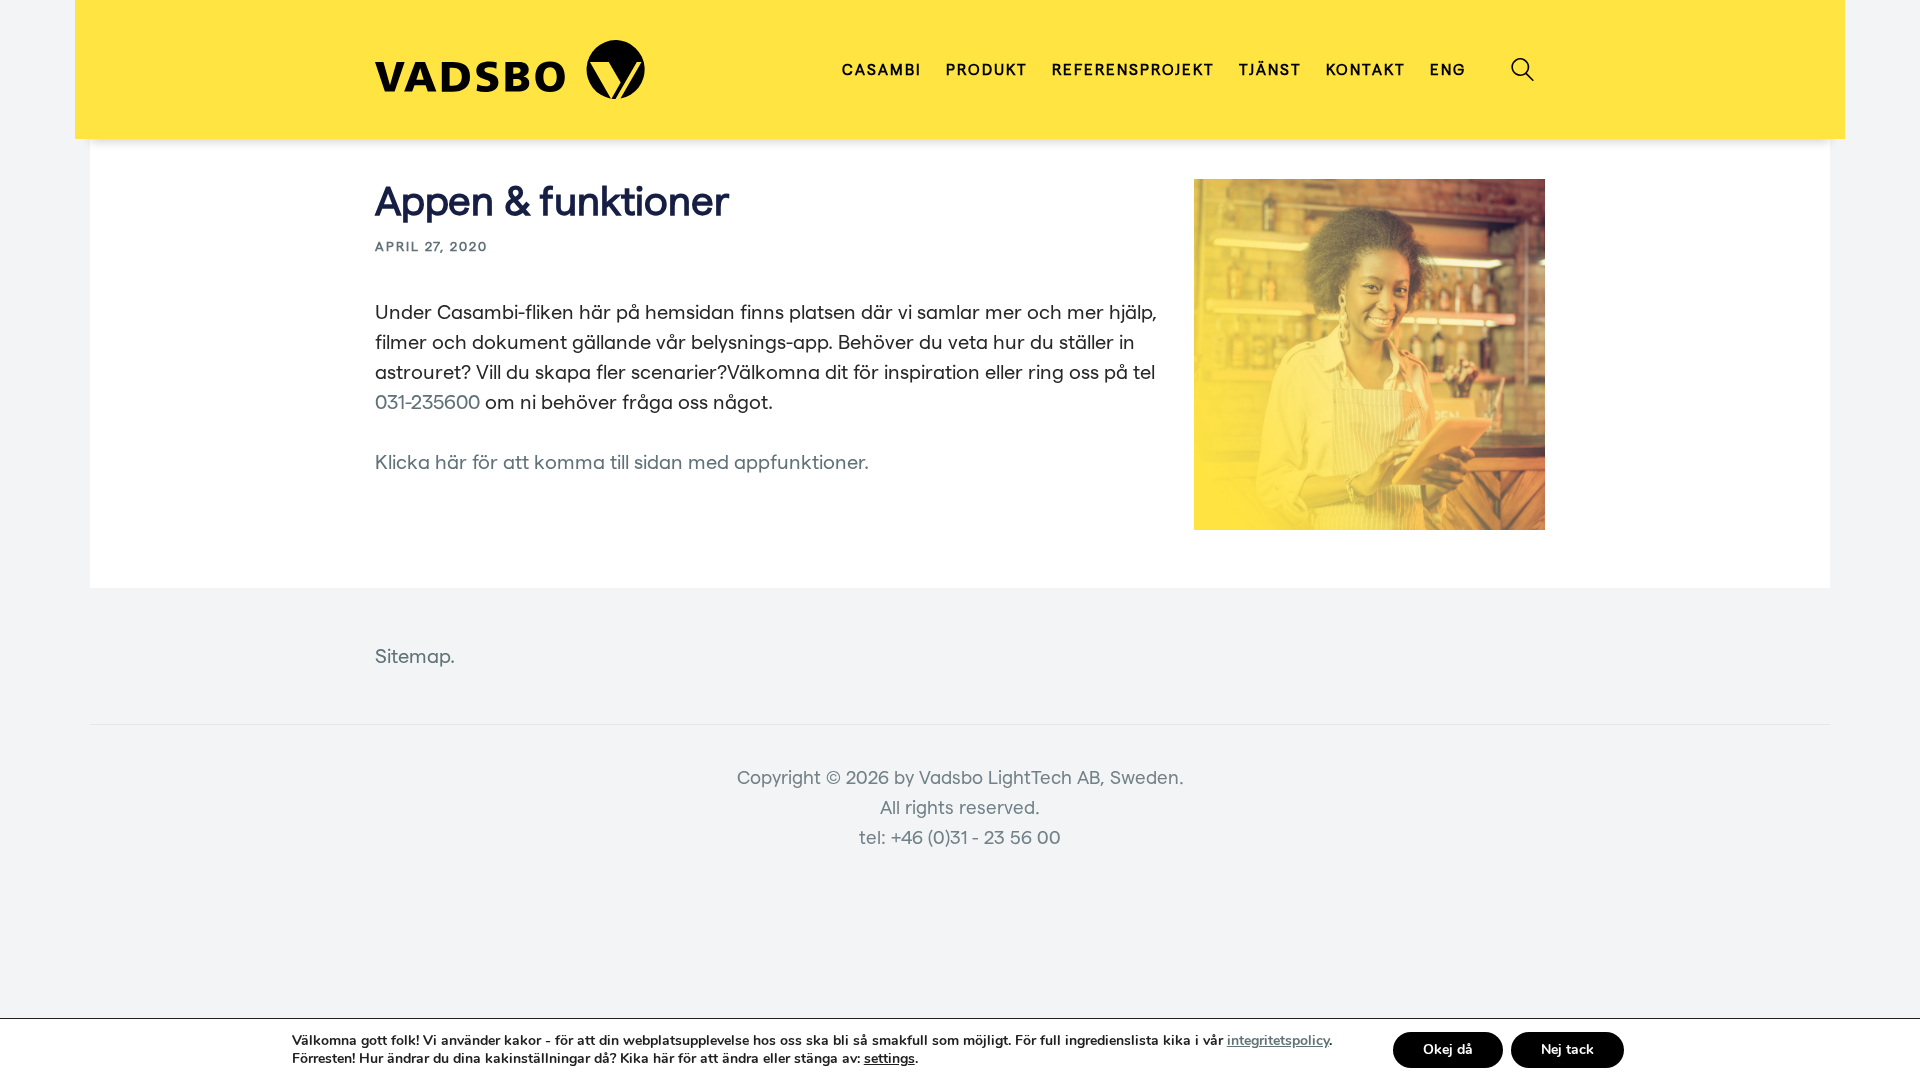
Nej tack (1567, 1049)
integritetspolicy (1278, 1040)
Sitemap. (415, 655)
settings (889, 1059)
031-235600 (427, 401)
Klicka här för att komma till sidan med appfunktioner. (622, 461)
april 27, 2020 (431, 245)
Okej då (1448, 1049)
